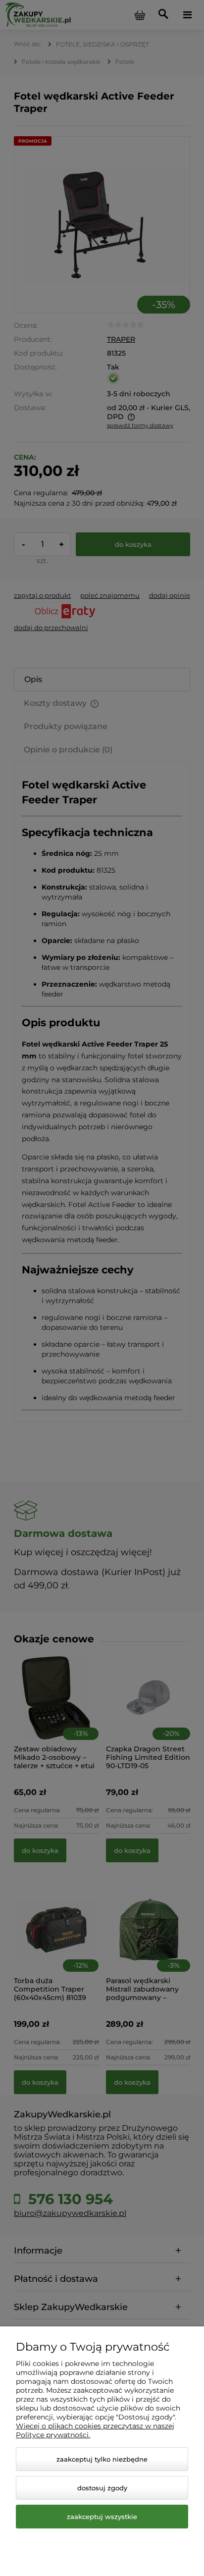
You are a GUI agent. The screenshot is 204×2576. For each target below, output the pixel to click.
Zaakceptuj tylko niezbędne (102, 2459)
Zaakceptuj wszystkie (102, 2517)
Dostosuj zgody (102, 2488)
